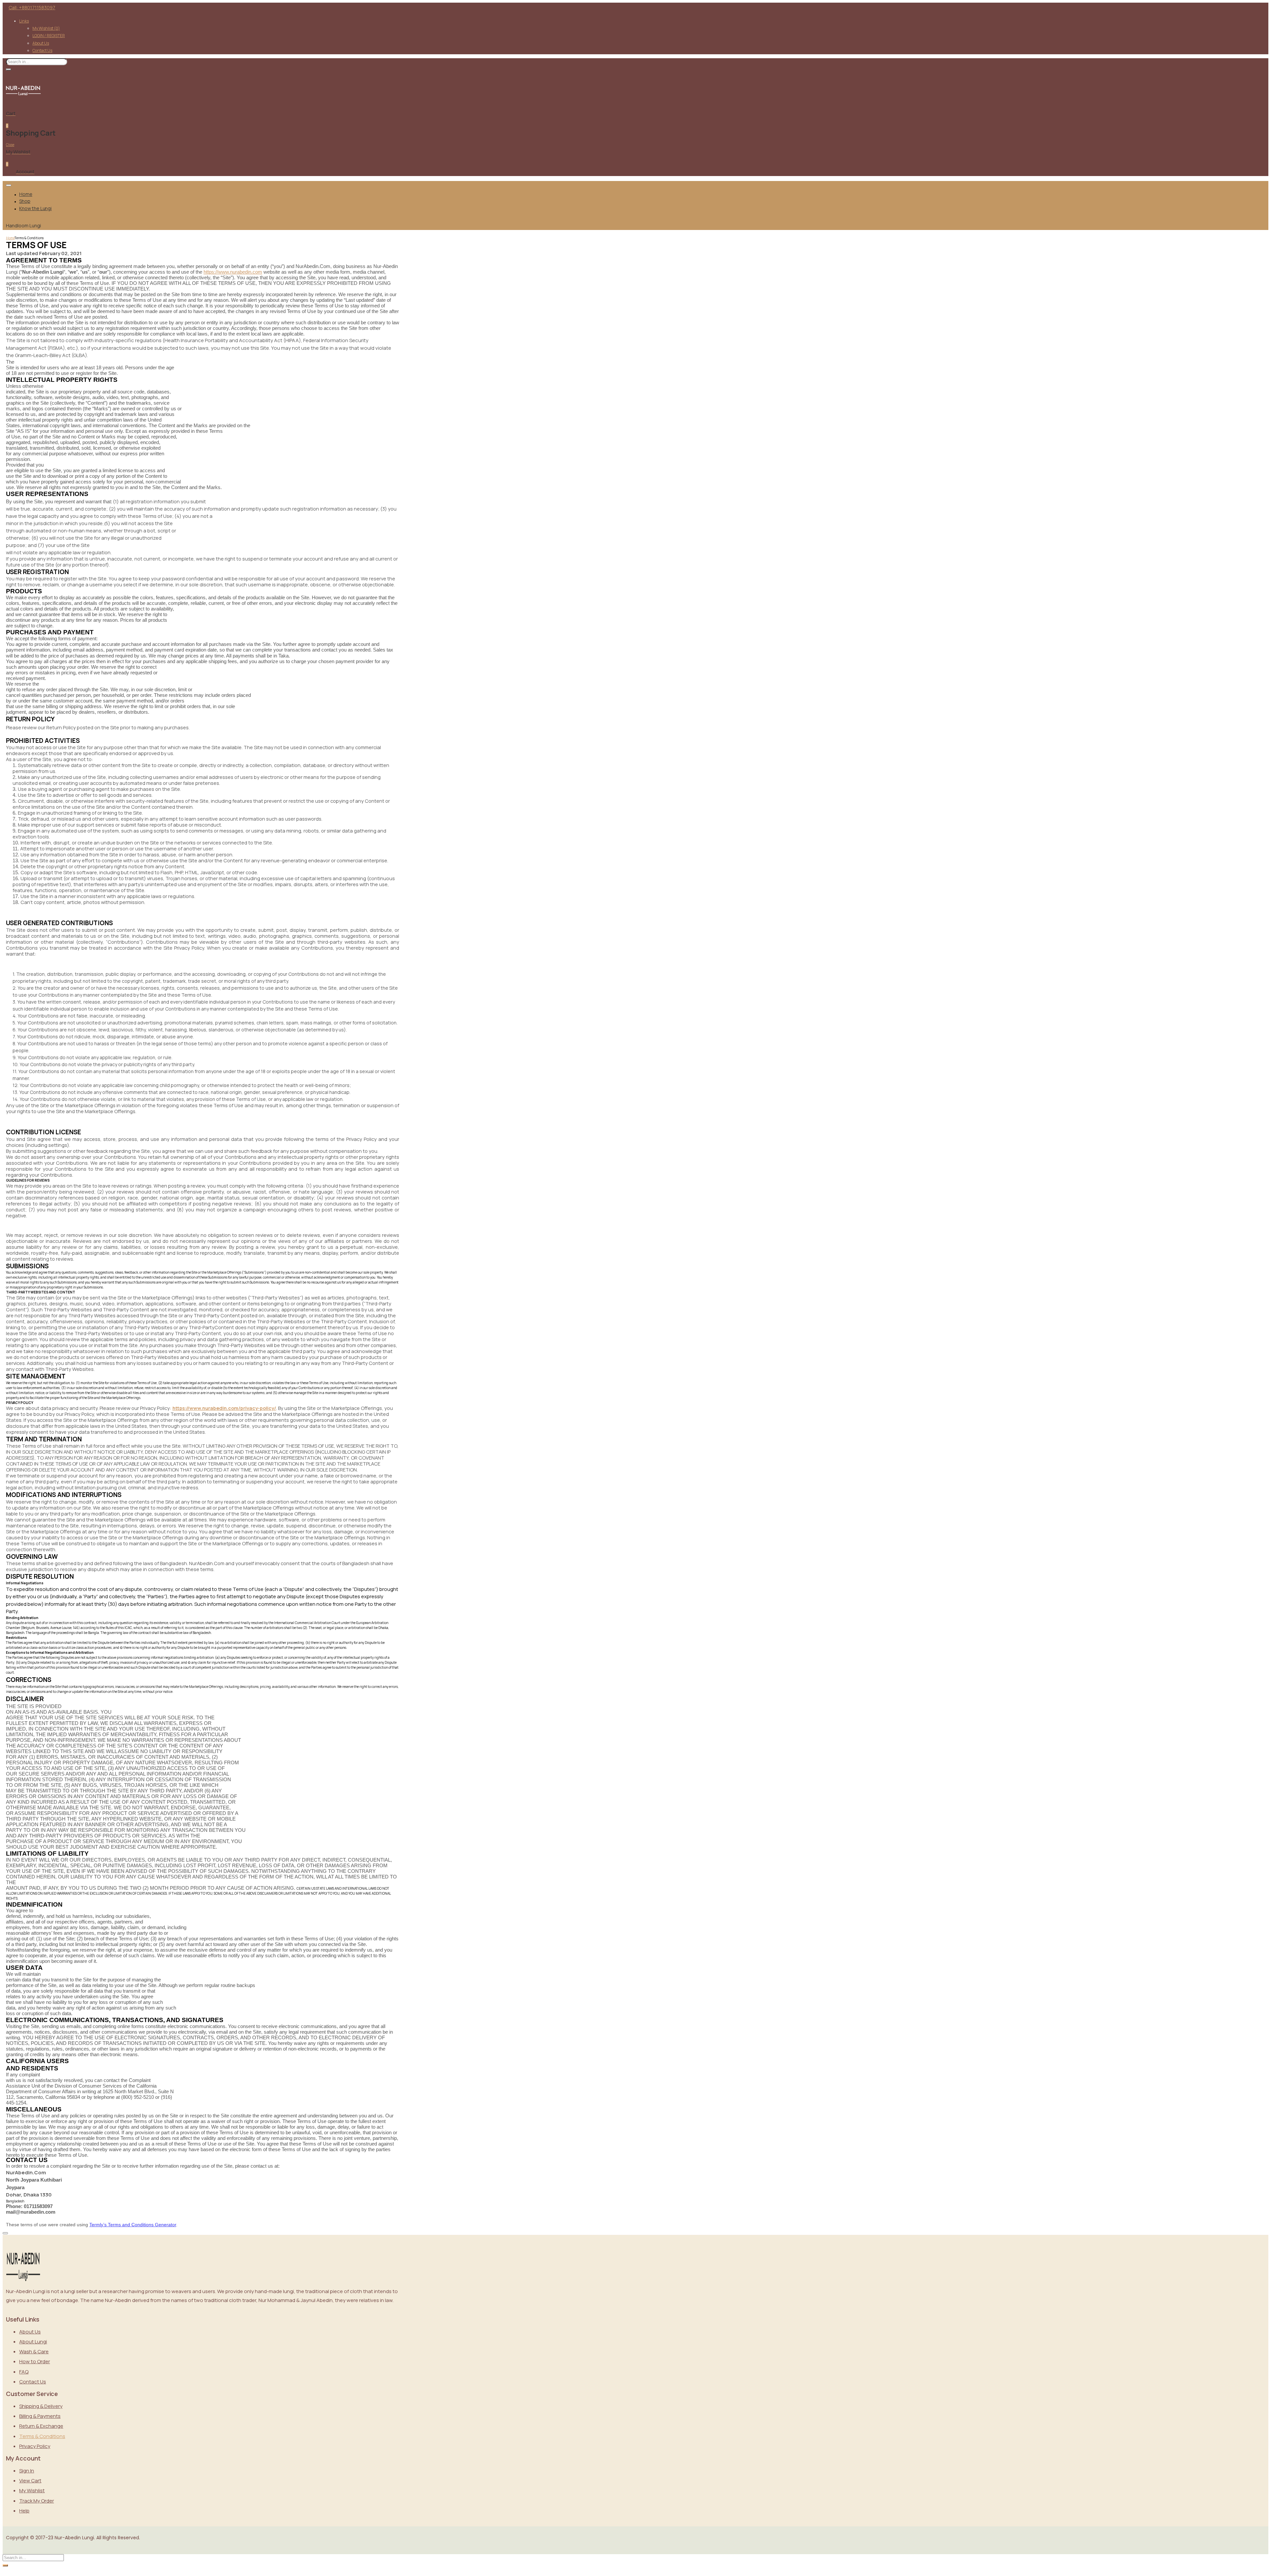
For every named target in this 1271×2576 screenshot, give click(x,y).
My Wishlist (46, 28)
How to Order (35, 2361)
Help (24, 2511)
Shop (25, 201)
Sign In (27, 2471)
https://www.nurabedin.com (233, 272)
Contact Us (42, 50)
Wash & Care (34, 2351)
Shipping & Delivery (41, 2406)
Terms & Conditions (42, 2436)
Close (10, 145)
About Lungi (33, 2342)
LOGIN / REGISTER (49, 36)
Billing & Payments (40, 2416)
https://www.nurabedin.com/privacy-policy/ (224, 1408)
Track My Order (37, 2501)
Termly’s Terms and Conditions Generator (133, 2225)
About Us (41, 43)
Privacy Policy (35, 2446)
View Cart (30, 2481)
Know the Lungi (35, 208)
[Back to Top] (5, 2233)
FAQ (24, 2372)
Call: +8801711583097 (32, 7)
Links (24, 21)
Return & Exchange (41, 2426)
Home (26, 194)
